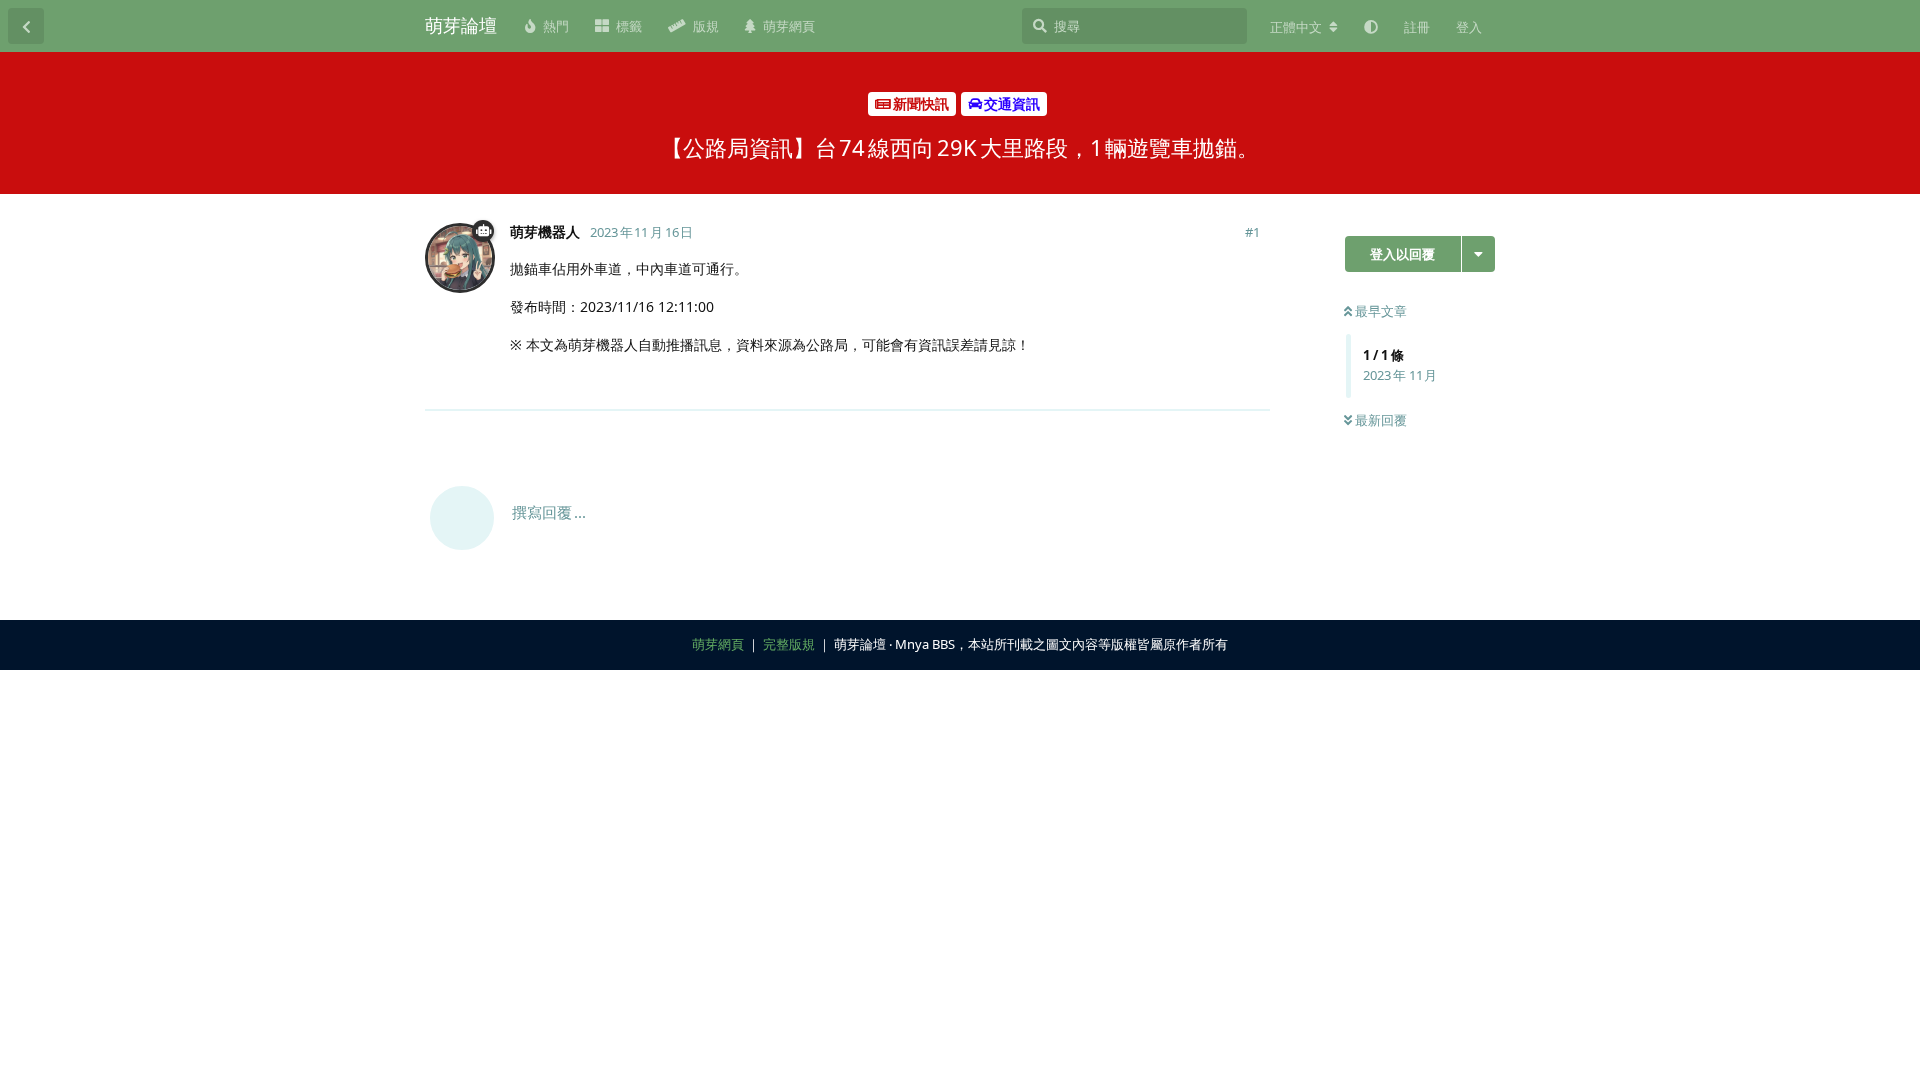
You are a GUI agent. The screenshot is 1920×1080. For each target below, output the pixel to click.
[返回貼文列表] (26, 26)
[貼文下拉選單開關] (1252, 384)
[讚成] (1167, 385)
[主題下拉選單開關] (1478, 254)
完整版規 (789, 644)
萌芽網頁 (718, 644)
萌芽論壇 (461, 25)
